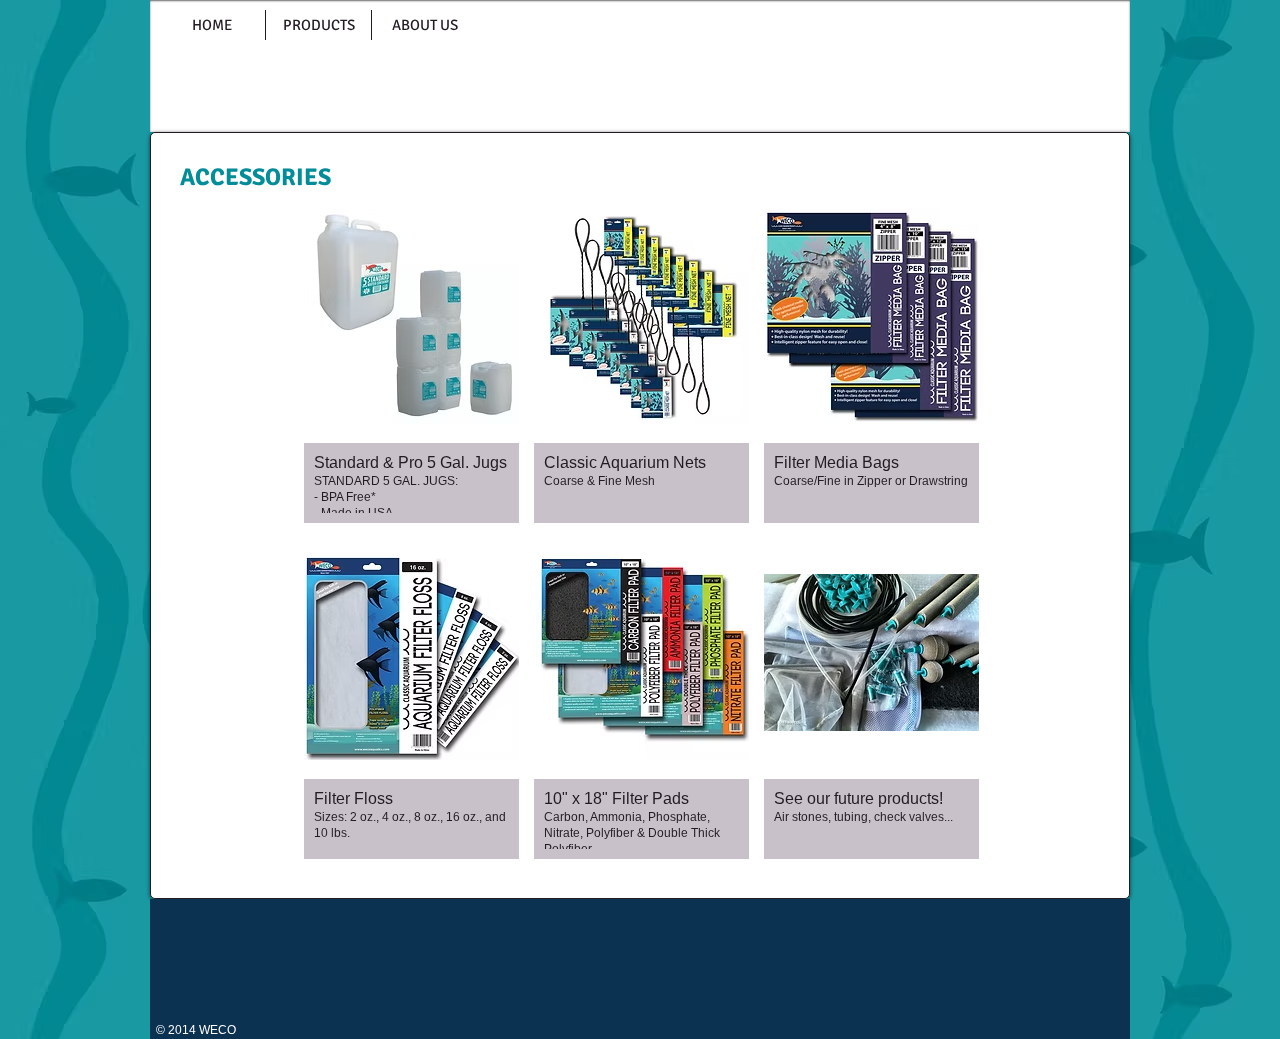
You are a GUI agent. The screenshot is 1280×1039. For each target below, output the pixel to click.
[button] (411, 362)
